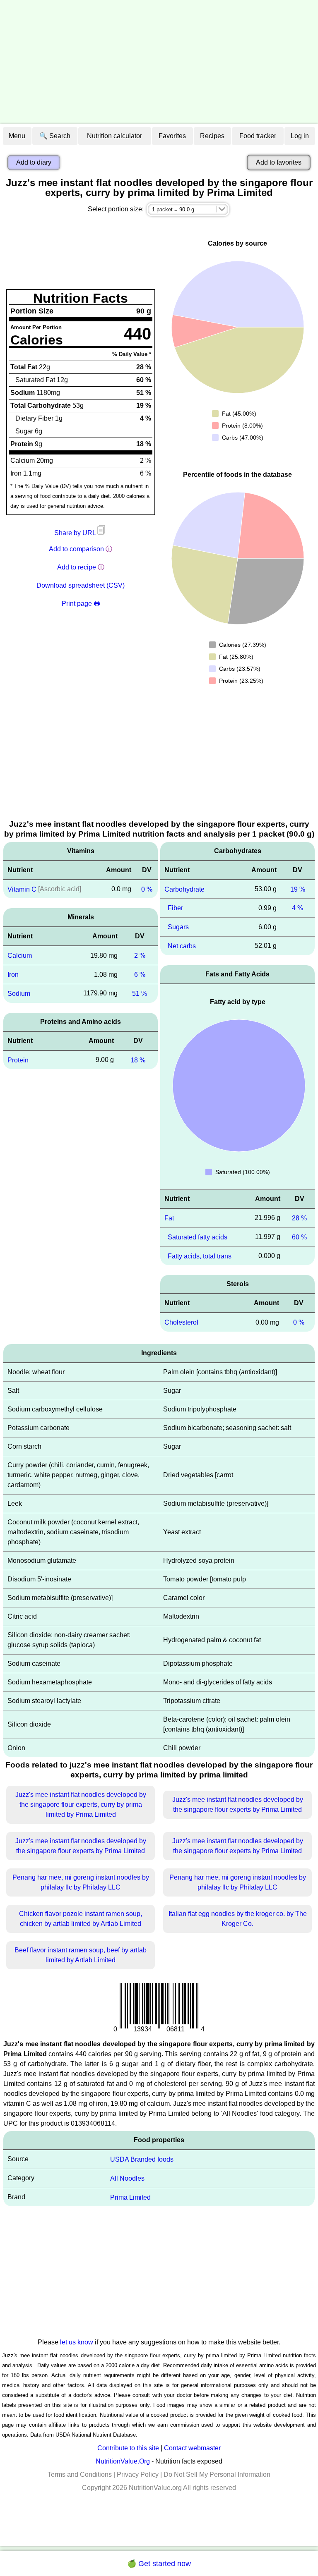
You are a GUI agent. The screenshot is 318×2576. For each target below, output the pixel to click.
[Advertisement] (159, 62)
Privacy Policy (138, 2474)
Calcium (20, 956)
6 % (140, 975)
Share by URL (76, 533)
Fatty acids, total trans (200, 1256)
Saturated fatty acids (198, 1237)
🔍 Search (55, 136)
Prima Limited (130, 2197)
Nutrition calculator (114, 136)
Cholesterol (181, 1322)
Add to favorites (279, 162)
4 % (298, 908)
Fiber (175, 908)
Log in (300, 136)
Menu (17, 136)
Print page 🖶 (81, 604)
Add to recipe (77, 567)
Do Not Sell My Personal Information (217, 2474)
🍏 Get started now (159, 2564)
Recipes (212, 136)
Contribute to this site (128, 2448)
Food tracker (258, 136)
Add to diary (34, 162)
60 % (299, 1237)
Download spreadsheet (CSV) (81, 585)
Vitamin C (22, 889)
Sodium (19, 994)
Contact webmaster (192, 2448)
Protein (18, 1060)
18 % (138, 1060)
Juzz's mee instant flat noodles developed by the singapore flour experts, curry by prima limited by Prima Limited (81, 1805)
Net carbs (182, 946)
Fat (169, 1218)
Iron (13, 975)
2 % (140, 956)
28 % (299, 1218)
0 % (147, 889)
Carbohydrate (184, 889)
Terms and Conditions (80, 2474)
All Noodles (127, 2178)
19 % (298, 889)
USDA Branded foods (142, 2159)
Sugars (178, 927)
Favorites (172, 136)
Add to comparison (76, 549)
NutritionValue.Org (123, 2461)
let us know (77, 2342)
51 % (140, 994)
